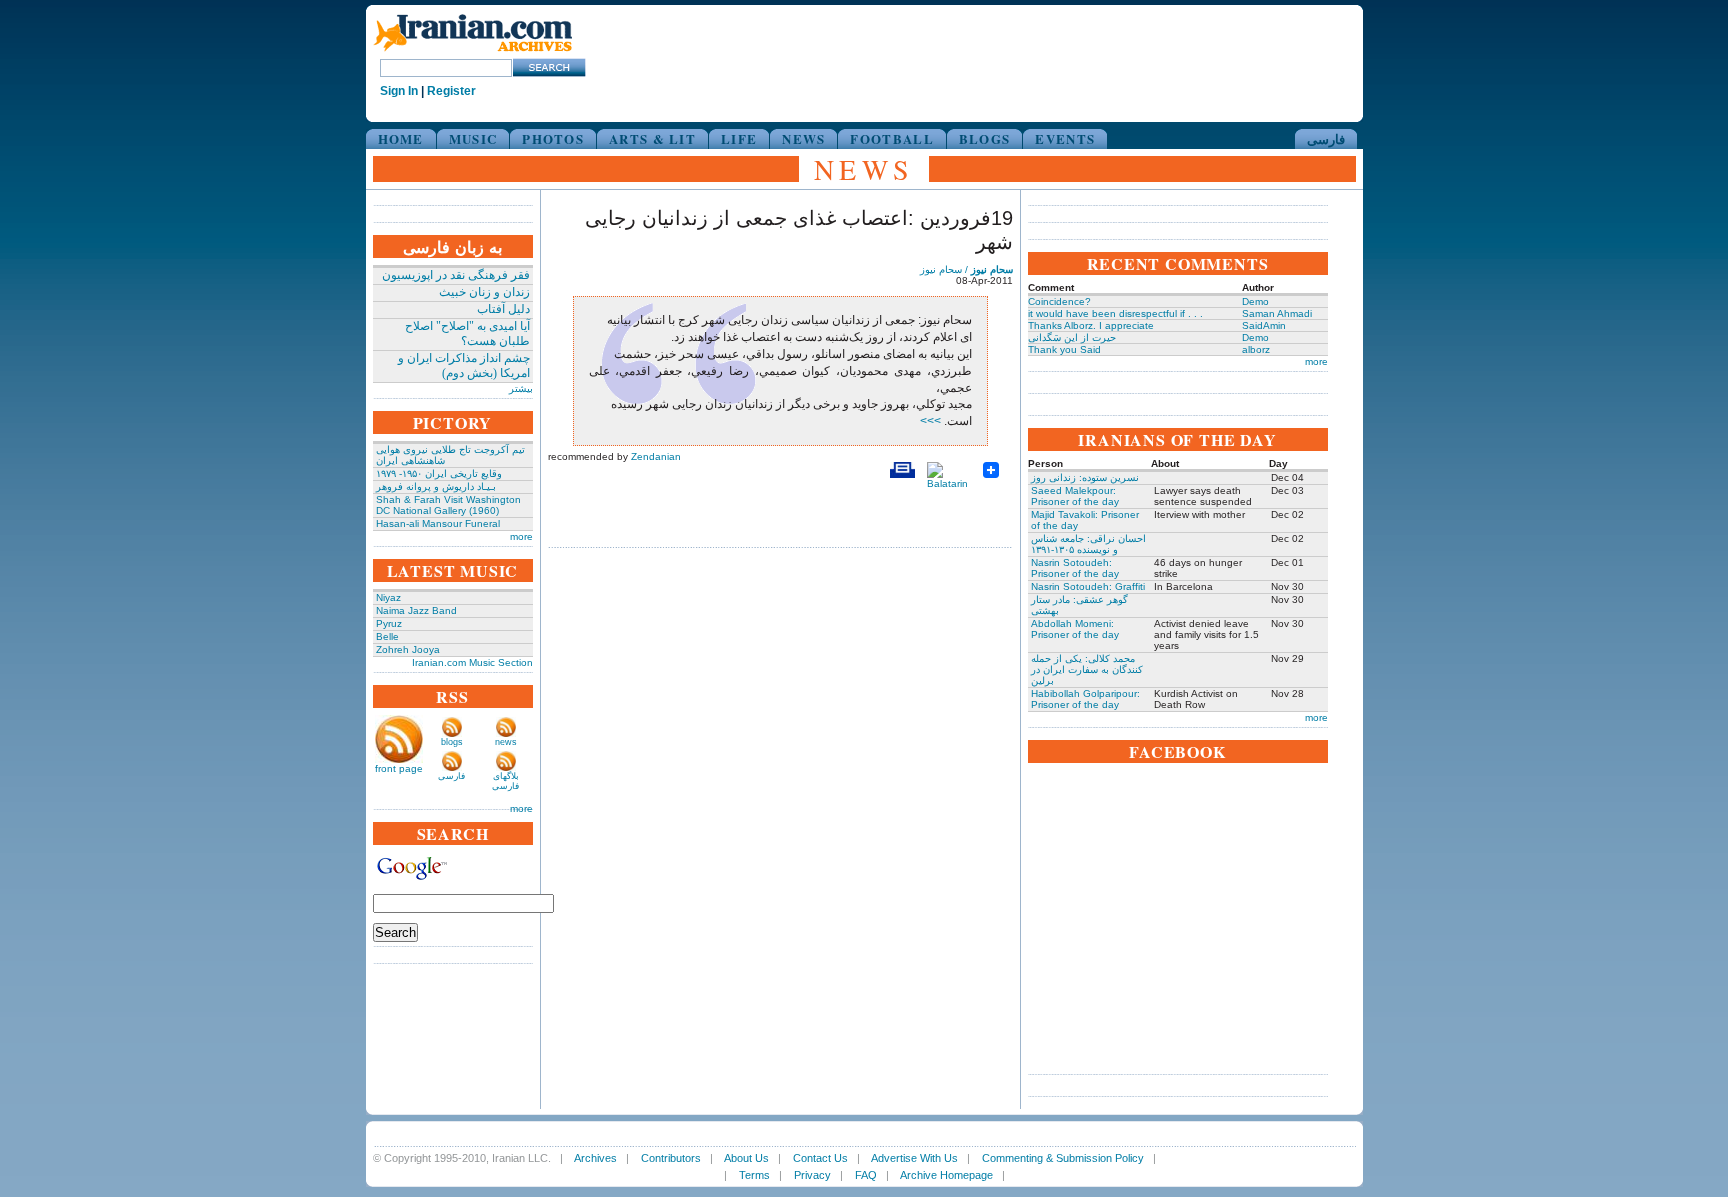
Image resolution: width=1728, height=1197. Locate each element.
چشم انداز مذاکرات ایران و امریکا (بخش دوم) (464, 365)
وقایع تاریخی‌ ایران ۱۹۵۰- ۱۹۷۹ (439, 473)
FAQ (866, 1175)
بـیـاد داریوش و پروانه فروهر (436, 486)
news (506, 742)
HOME (401, 138)
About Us (746, 1158)
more (521, 536)
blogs (452, 742)
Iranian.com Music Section (472, 662)
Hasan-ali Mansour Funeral (438, 523)
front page (399, 768)
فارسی (1326, 138)
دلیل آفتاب (503, 309)
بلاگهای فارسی (505, 781)
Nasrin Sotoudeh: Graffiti (1088, 586)
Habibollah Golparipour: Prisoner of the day (1085, 699)
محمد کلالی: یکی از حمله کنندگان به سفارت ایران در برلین (1087, 669)
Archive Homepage (946, 1175)
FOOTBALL (891, 138)
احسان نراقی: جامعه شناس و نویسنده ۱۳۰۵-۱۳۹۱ (1088, 544)
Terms (754, 1175)
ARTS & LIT (652, 138)
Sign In (399, 91)
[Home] (473, 52)
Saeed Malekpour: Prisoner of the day (1075, 496)
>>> (932, 421)
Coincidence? (1059, 301)
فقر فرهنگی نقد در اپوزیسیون (456, 275)
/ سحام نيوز (966, 269)
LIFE (739, 138)
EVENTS (1065, 138)
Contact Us (820, 1158)
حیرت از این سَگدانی (1072, 337)
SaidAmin (1264, 325)
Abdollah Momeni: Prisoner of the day (1075, 629)
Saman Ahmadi (1277, 313)
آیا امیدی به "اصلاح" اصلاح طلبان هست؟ (467, 333)
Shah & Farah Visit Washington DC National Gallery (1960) (448, 505)
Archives (595, 1158)
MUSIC (473, 138)
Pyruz (389, 623)
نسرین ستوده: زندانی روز (1085, 477)
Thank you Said (1064, 349)
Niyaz (388, 597)
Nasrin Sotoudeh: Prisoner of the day (1075, 568)
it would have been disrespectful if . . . (1115, 313)
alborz (1256, 349)
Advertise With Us (914, 1158)
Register (451, 91)
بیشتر (521, 388)
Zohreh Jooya (408, 649)
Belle (387, 636)
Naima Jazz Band (416, 610)
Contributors (671, 1158)
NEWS (803, 138)
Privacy (812, 1175)
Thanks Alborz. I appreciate (1091, 325)
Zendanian (656, 456)
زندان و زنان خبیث (484, 292)
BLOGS (985, 138)
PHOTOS (553, 138)
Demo (1255, 301)
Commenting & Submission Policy (1063, 1158)
